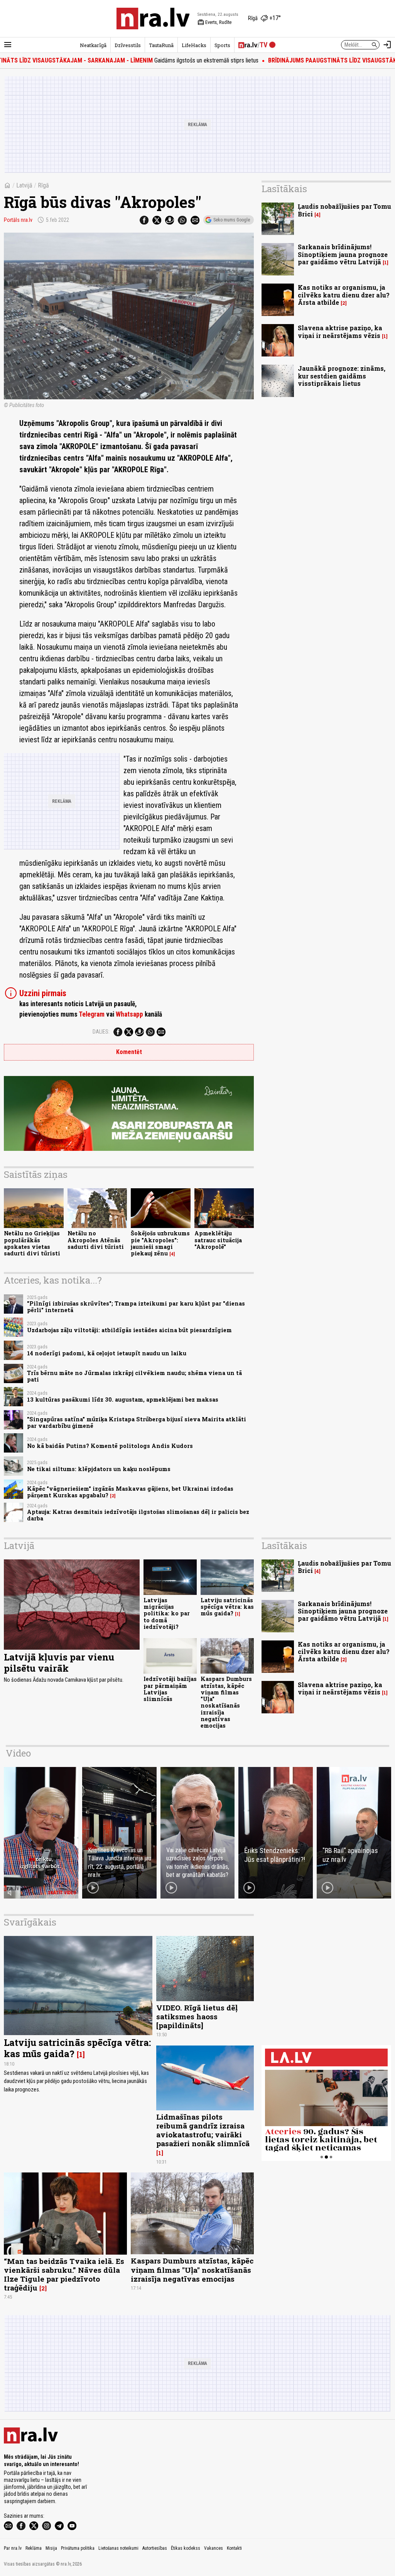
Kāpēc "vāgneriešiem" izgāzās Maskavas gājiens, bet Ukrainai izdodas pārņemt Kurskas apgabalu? (130, 1492)
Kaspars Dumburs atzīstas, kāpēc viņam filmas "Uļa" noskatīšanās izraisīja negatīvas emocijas (226, 1702)
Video (18, 1753)
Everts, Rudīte (214, 22)
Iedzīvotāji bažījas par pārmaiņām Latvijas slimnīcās (170, 1689)
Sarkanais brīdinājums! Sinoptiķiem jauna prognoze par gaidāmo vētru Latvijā (343, 254)
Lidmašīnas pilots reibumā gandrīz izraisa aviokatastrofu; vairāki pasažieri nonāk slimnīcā (203, 2130)
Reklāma (34, 2548)
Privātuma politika (78, 2548)
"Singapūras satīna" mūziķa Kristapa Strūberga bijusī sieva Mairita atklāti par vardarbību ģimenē (137, 1422)
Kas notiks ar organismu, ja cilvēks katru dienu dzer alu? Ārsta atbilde (344, 295)
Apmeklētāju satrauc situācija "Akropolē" (218, 1240)
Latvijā (24, 185)
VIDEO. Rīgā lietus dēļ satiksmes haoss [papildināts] (197, 2016)
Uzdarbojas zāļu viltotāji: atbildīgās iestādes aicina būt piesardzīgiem (129, 1330)
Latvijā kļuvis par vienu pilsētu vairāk (59, 1663)
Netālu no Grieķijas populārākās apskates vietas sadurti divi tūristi (32, 1243)
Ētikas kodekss (186, 2548)
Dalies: (101, 1032)
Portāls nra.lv (18, 220)
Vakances (214, 2548)
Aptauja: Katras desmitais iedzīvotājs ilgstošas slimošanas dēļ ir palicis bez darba (138, 1515)
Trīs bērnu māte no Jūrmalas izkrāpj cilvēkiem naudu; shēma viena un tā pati (134, 1376)
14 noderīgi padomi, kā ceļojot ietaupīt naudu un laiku (107, 1353)
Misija (51, 2548)
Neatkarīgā (93, 45)
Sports (222, 45)
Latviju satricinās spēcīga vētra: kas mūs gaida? (227, 1607)
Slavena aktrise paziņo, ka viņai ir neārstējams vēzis (340, 331)
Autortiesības (155, 2548)
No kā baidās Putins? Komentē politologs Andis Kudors (110, 1446)
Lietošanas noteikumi (118, 2548)
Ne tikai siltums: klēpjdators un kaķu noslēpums (99, 1469)
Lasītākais (284, 189)
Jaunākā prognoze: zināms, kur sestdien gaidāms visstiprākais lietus (342, 376)
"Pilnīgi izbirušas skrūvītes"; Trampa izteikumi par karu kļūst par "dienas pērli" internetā (136, 1307)
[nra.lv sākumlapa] (153, 19)
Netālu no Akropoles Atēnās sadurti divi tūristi (96, 1240)
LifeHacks (194, 45)
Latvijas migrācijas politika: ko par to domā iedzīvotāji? (167, 1613)
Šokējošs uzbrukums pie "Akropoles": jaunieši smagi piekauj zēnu (160, 1243)
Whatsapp (129, 1014)
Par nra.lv (13, 2548)
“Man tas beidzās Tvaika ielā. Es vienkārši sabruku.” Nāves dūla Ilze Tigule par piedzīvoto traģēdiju (64, 2274)
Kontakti (234, 2548)
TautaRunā (161, 45)
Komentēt (129, 1052)
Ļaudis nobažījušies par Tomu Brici (344, 210)
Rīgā (43, 185)
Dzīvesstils (128, 45)
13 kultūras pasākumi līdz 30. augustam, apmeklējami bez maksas (123, 1399)
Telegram (92, 1014)
